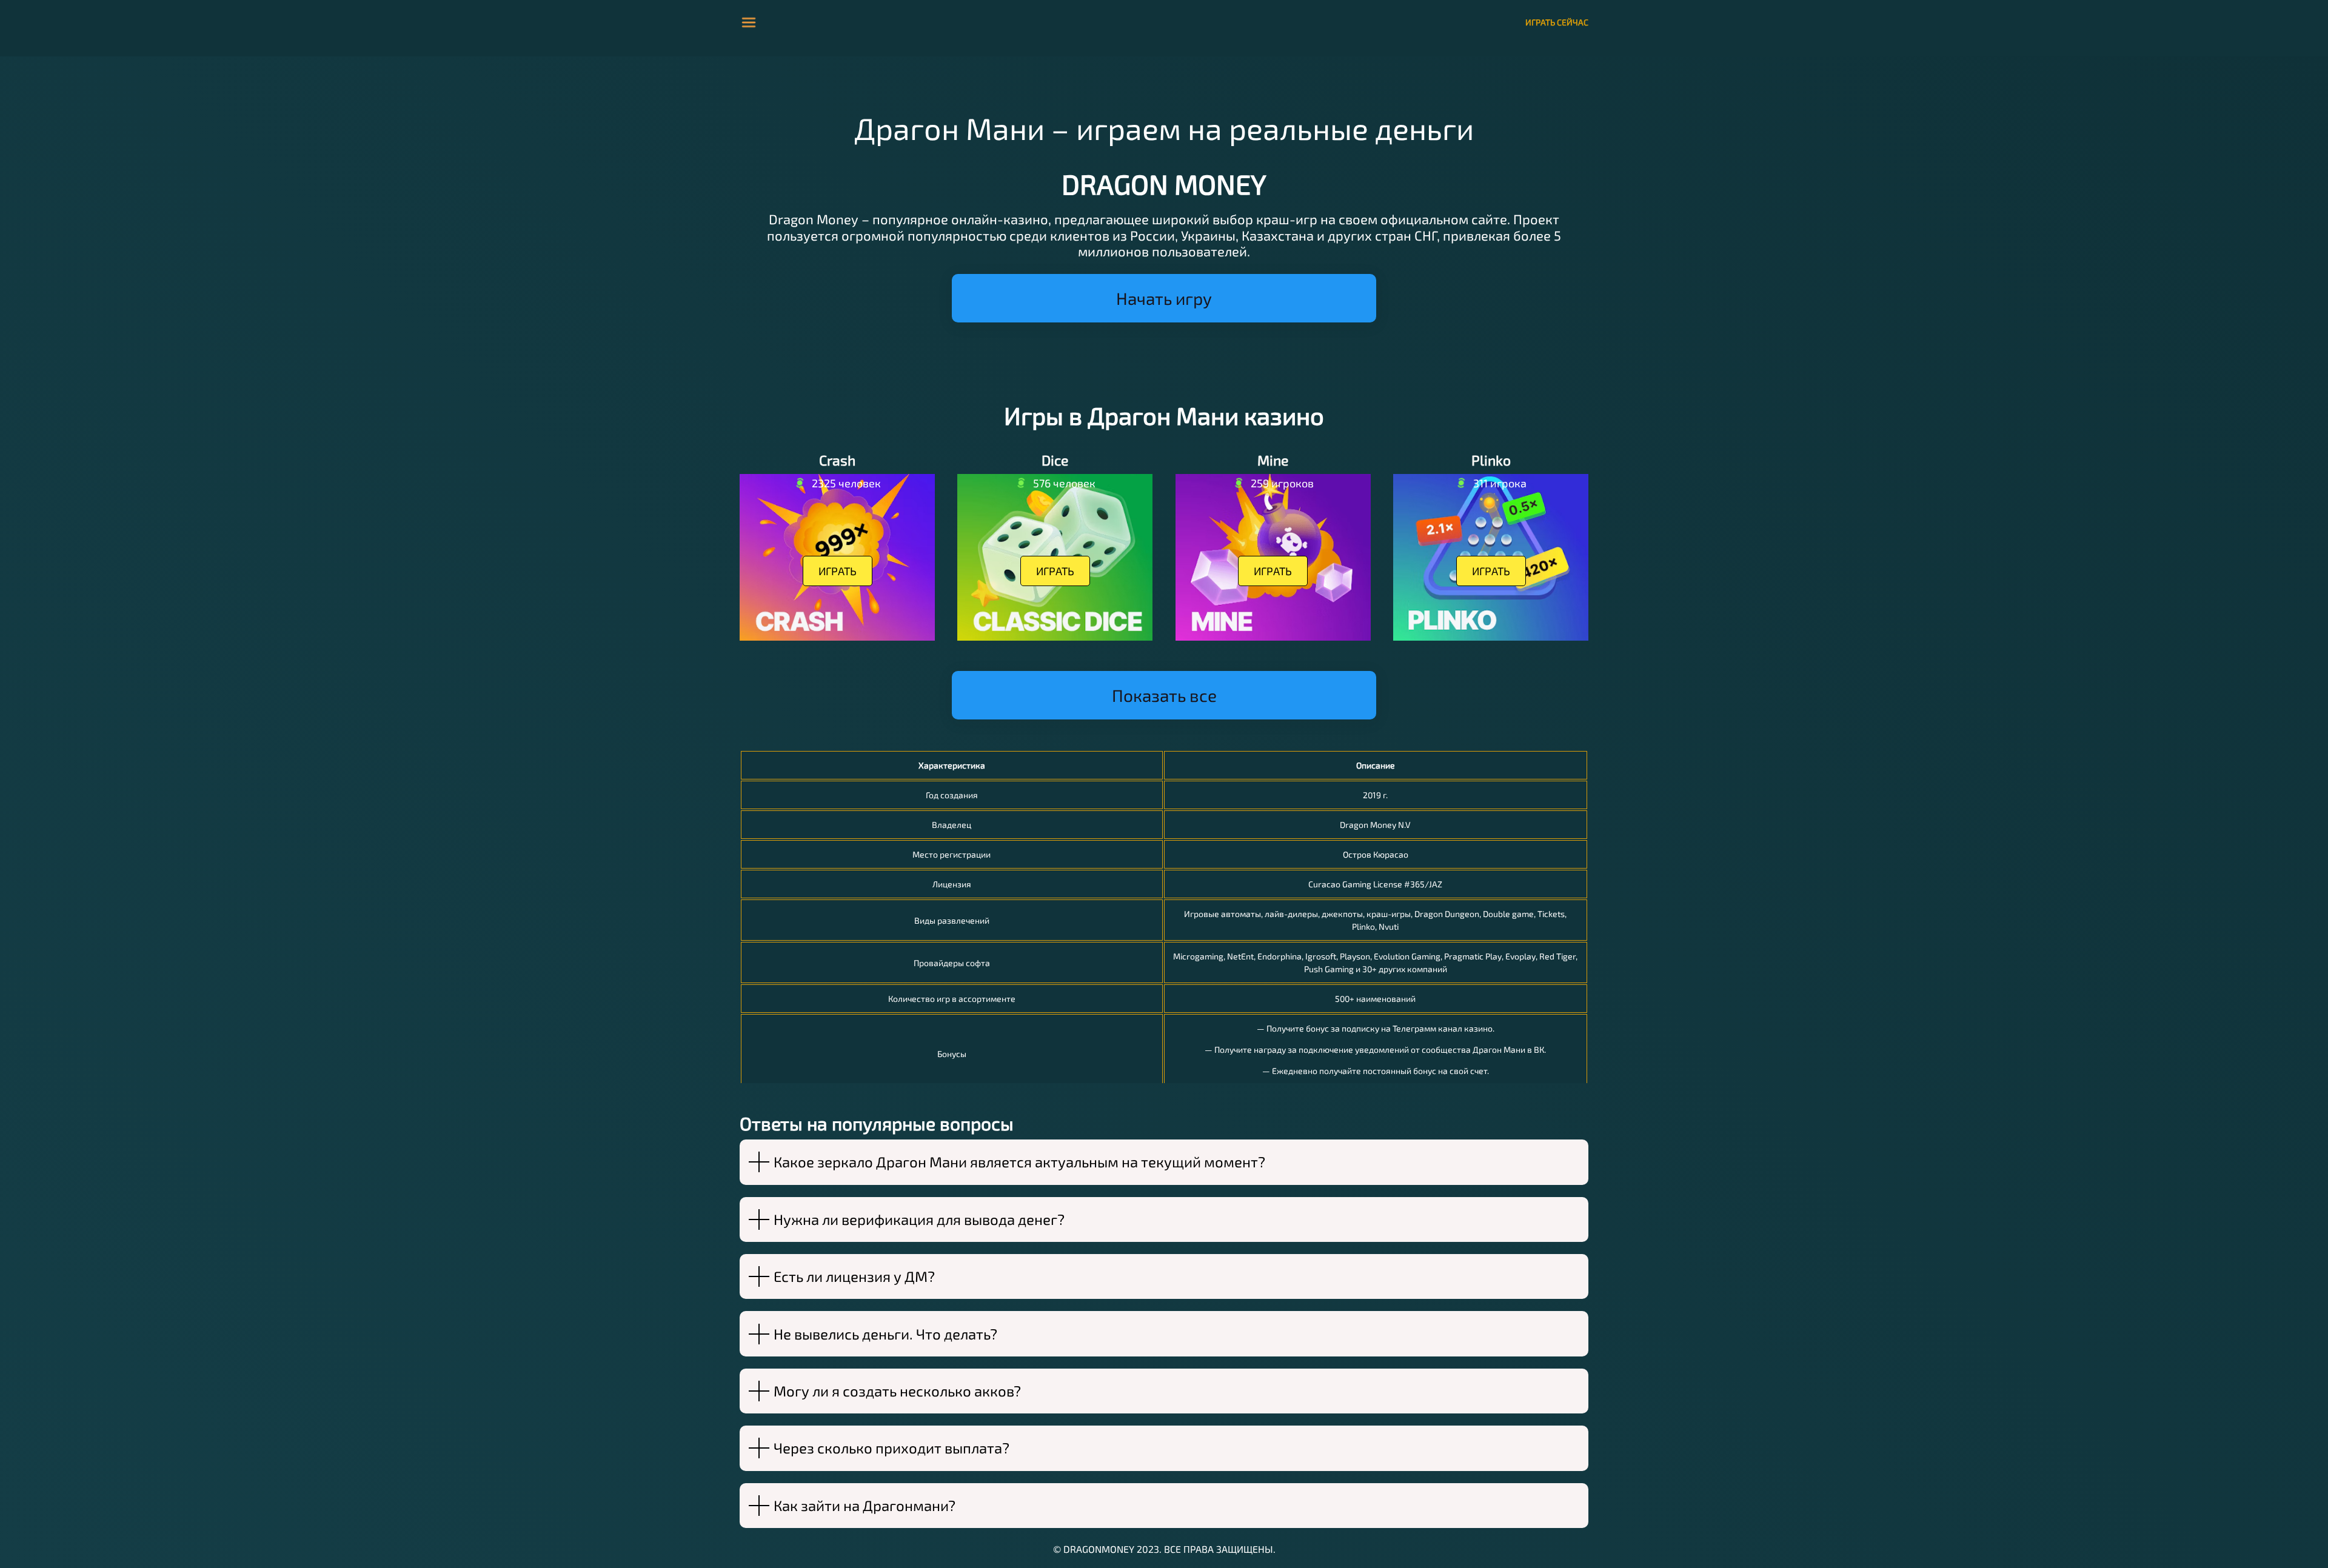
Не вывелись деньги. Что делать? (885, 1334)
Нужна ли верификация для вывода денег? (919, 1219)
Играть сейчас (1557, 22)
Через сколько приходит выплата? (891, 1448)
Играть (838, 571)
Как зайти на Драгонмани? (865, 1505)
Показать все (1164, 695)
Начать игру (1164, 298)
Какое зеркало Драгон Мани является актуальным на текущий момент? (1019, 1162)
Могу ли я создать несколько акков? (897, 1391)
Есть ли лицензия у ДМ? (854, 1276)
